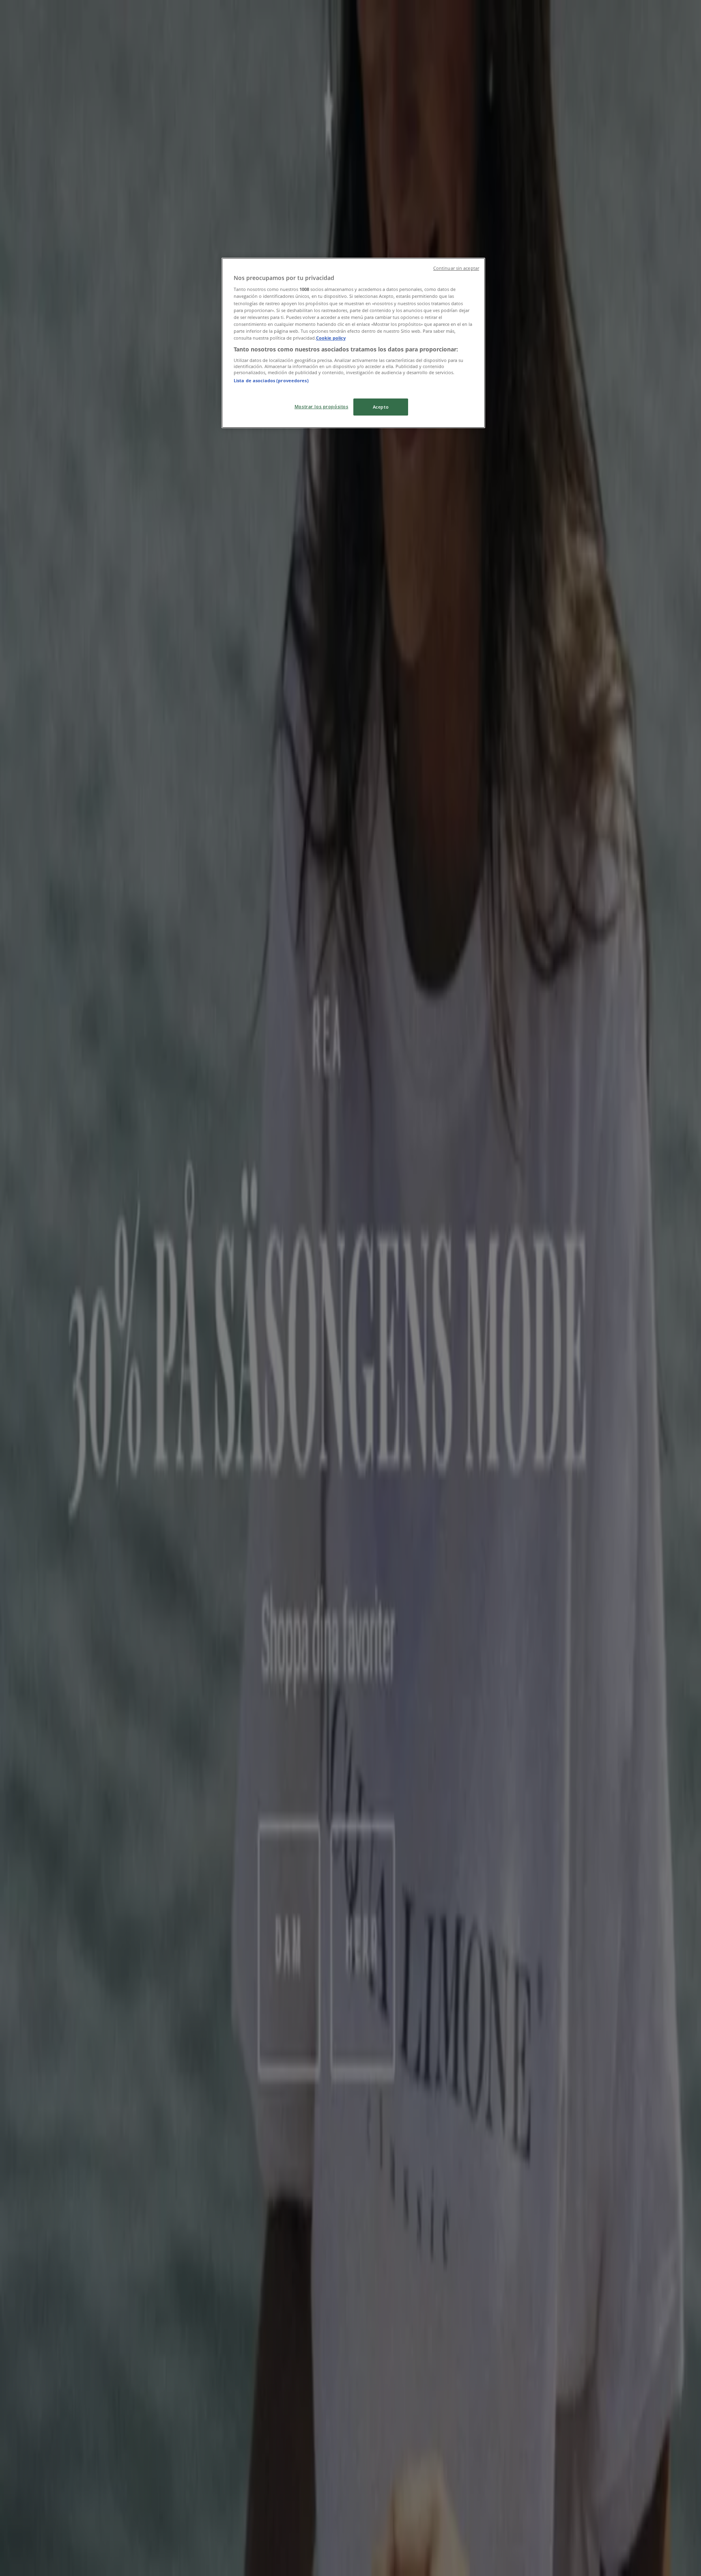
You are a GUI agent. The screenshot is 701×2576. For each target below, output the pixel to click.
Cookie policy (331, 338)
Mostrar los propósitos (321, 406)
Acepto (381, 407)
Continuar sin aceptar (456, 268)
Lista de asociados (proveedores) (271, 380)
